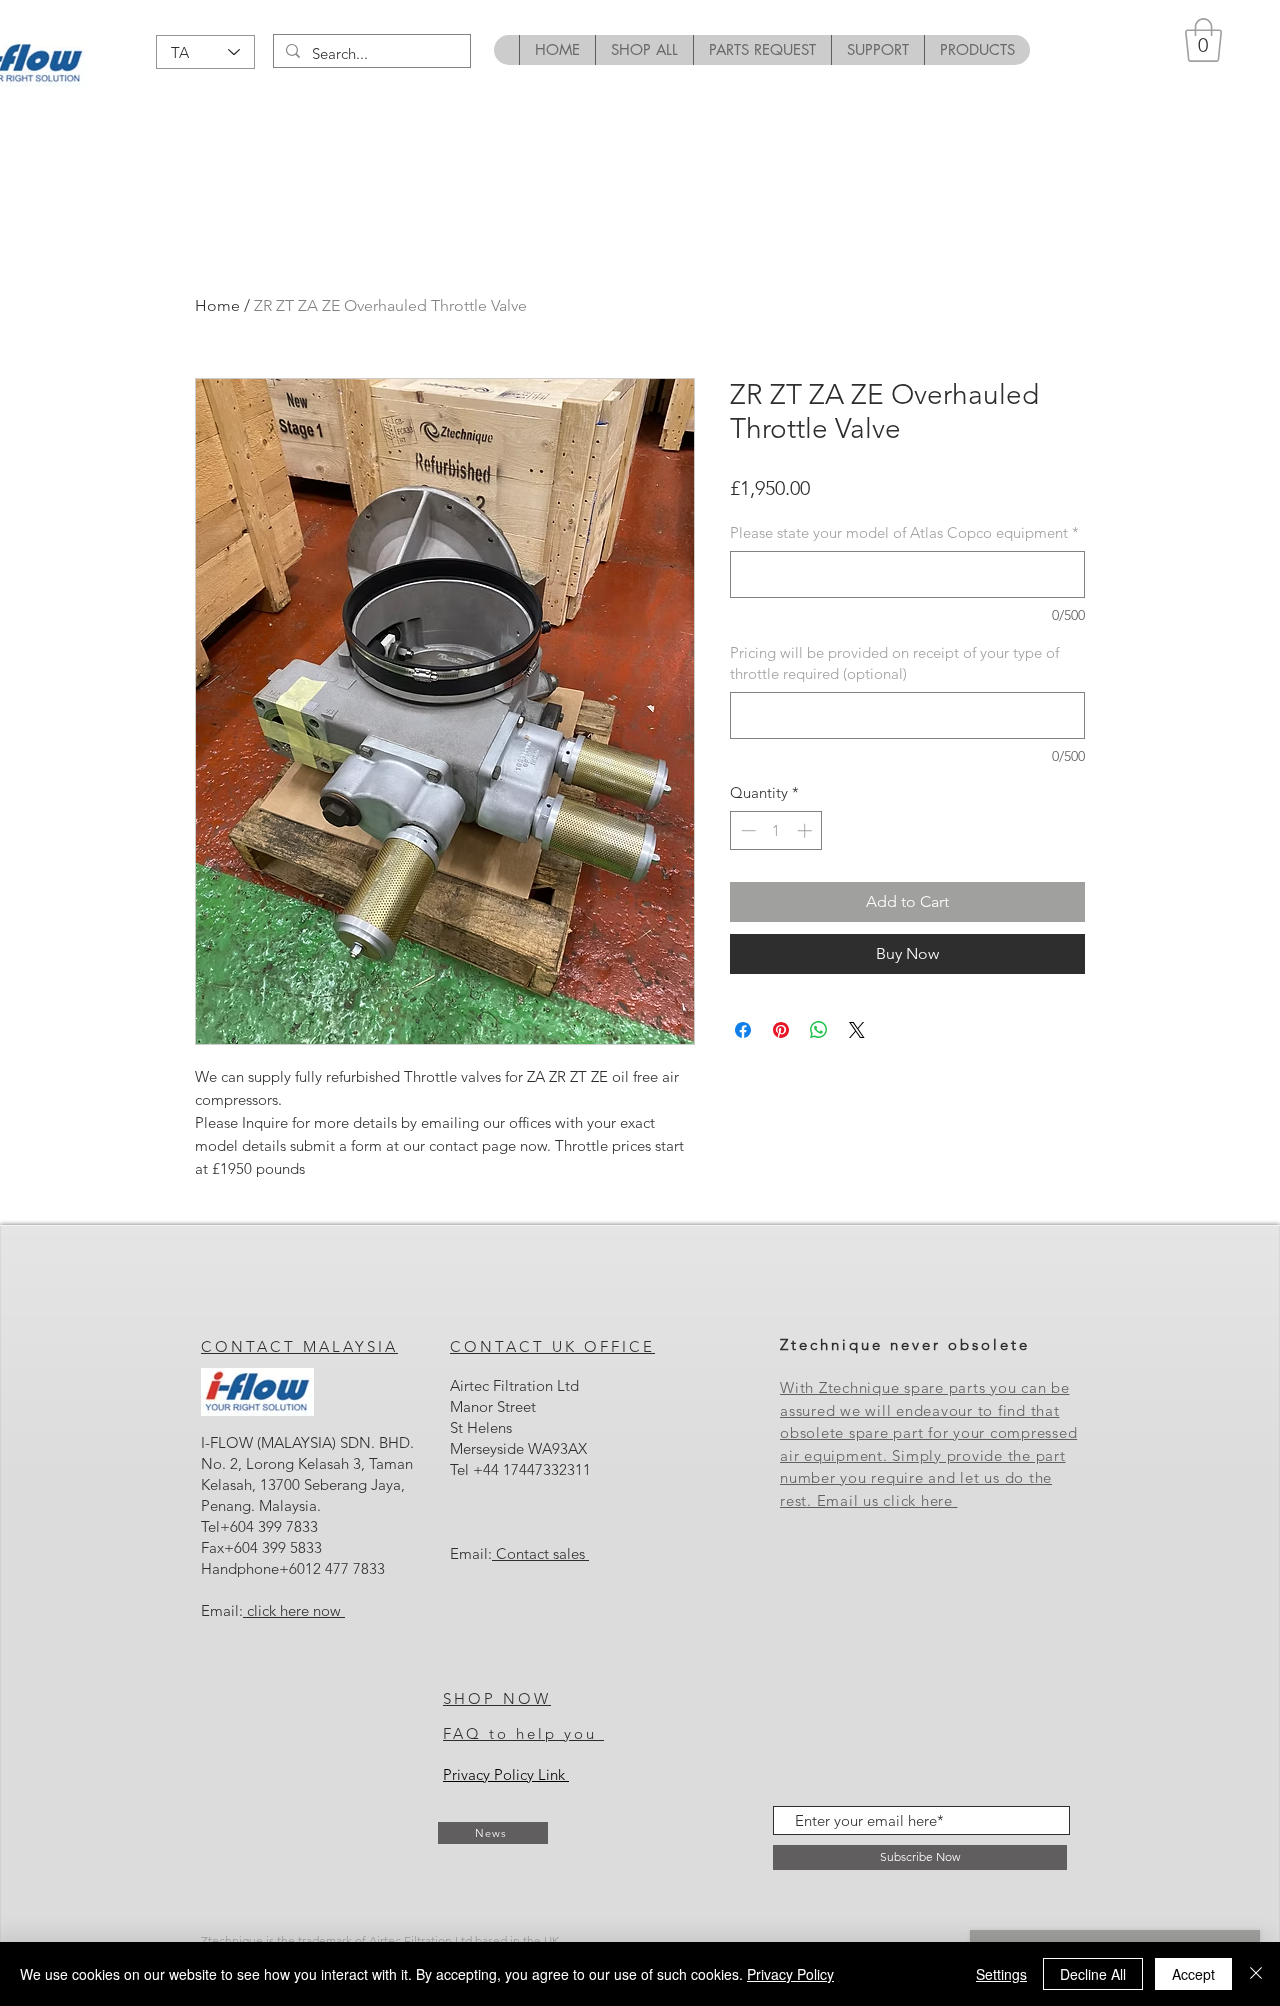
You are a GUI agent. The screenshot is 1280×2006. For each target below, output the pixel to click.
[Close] (1256, 1974)
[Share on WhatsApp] (819, 1030)
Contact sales (542, 1553)
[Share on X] (857, 1030)
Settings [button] (1001, 1974)
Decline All (1093, 1974)
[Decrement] (746, 830)
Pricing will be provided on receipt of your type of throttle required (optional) (894, 663)
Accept (1193, 1974)
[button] (1203, 40)
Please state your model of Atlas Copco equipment (904, 532)
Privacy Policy (790, 1974)
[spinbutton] (776, 830)
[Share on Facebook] (743, 1030)
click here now (294, 1610)
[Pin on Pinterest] (781, 1030)
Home (217, 305)
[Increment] (806, 830)
